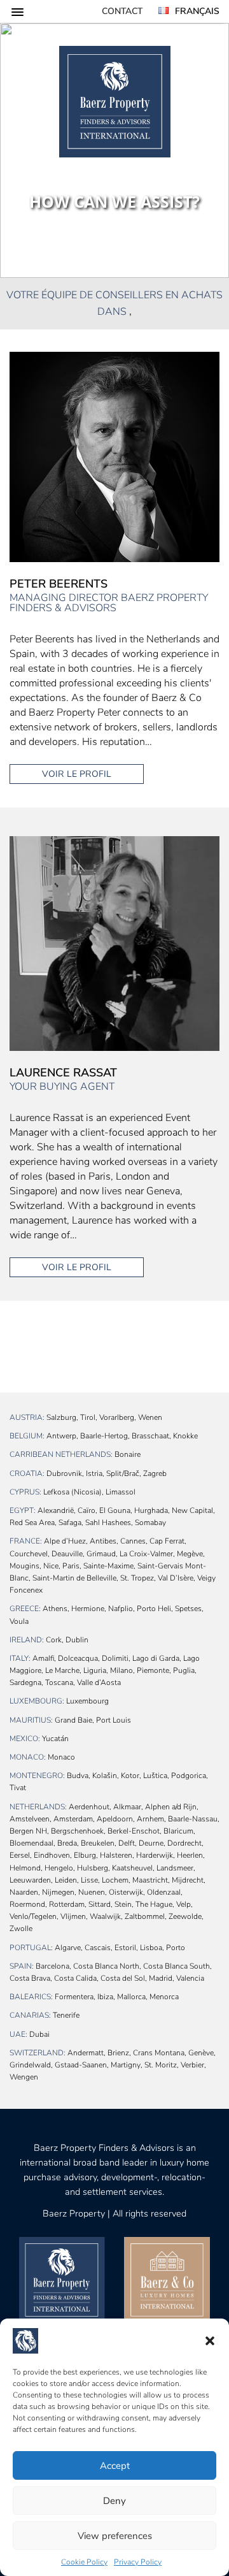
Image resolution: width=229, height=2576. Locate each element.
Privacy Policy (138, 2562)
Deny (114, 2501)
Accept (115, 2466)
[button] (210, 2341)
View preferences (115, 2536)
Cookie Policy (84, 2562)
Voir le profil (77, 774)
